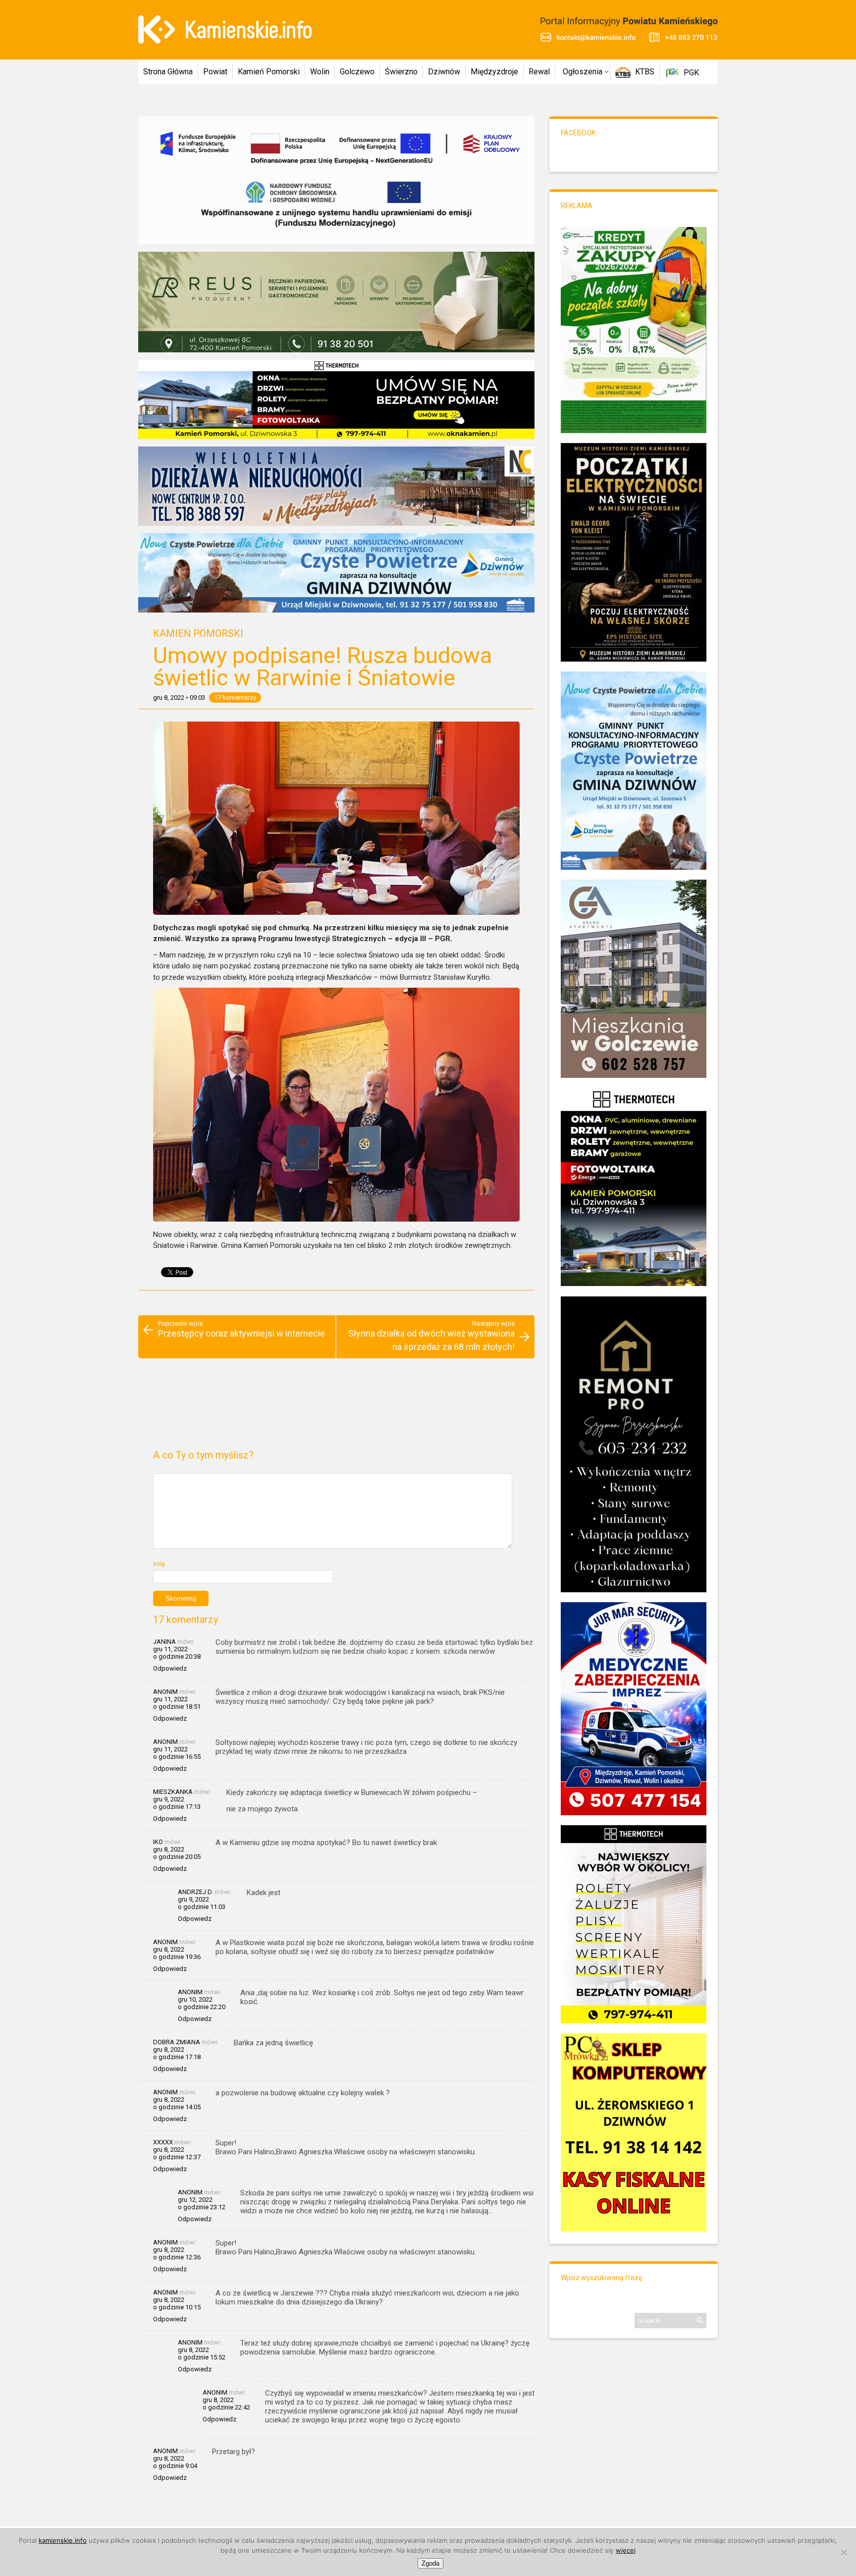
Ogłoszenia (583, 72)
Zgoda (430, 2563)
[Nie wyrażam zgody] (844, 2552)
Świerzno (401, 72)
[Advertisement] (336, 1408)
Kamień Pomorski (269, 72)
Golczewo (357, 72)
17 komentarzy (235, 698)
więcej (626, 2550)
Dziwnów (444, 72)
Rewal (539, 72)
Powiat (215, 72)
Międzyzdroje (494, 72)
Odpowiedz (170, 1668)
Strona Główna (168, 72)
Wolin (320, 72)
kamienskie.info (63, 2540)
